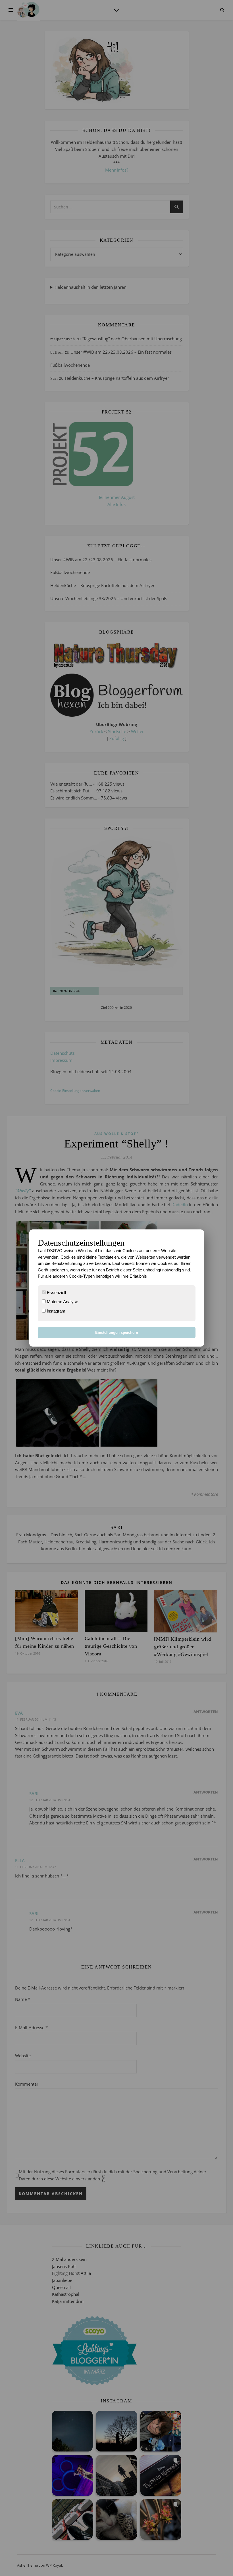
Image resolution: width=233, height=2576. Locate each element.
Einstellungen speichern (117, 1333)
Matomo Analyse (62, 1302)
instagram (56, 1311)
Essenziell (56, 1293)
